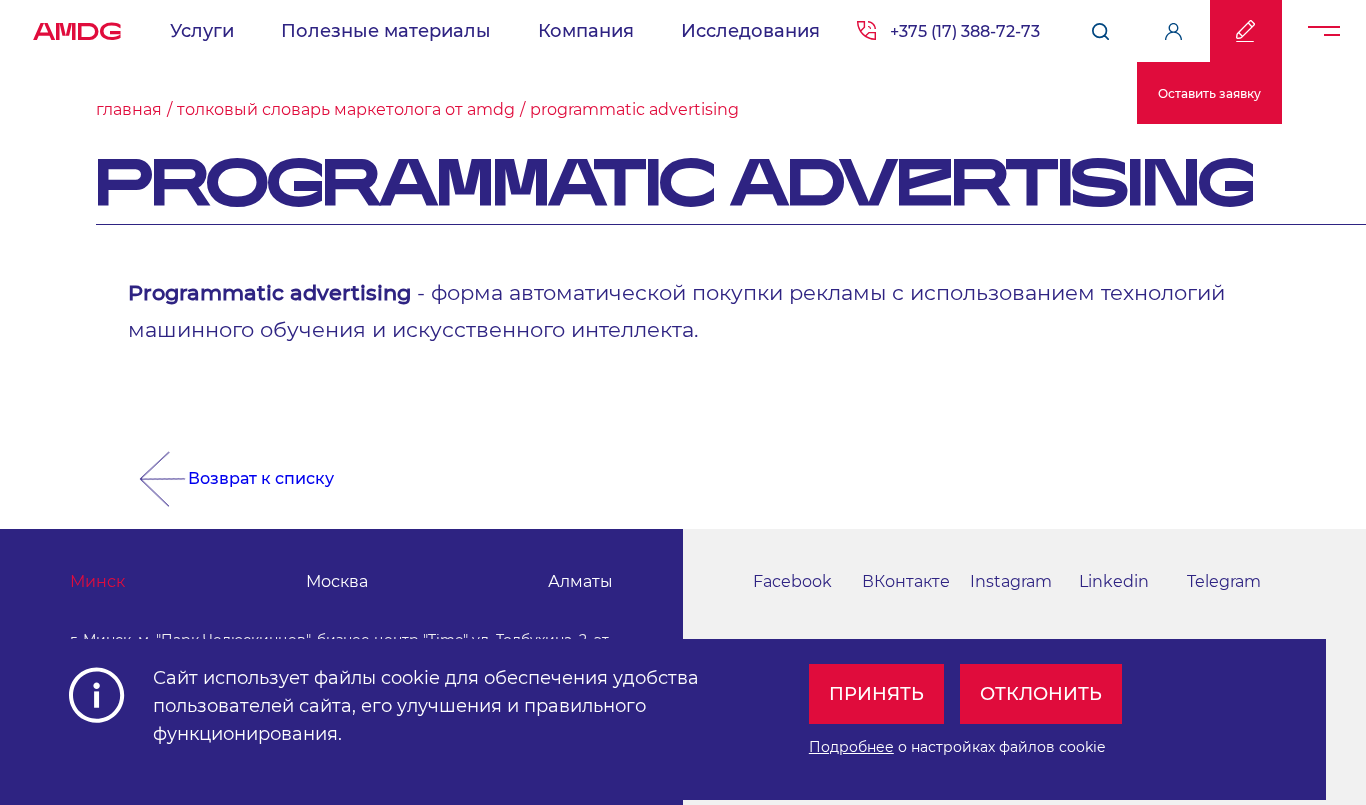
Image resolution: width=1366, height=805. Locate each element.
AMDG (77, 26)
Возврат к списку (261, 478)
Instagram (1011, 581)
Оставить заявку (1209, 93)
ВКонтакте (906, 581)
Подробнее (851, 747)
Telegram (1224, 581)
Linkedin (1114, 581)
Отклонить (1041, 694)
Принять (876, 694)
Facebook (792, 581)
